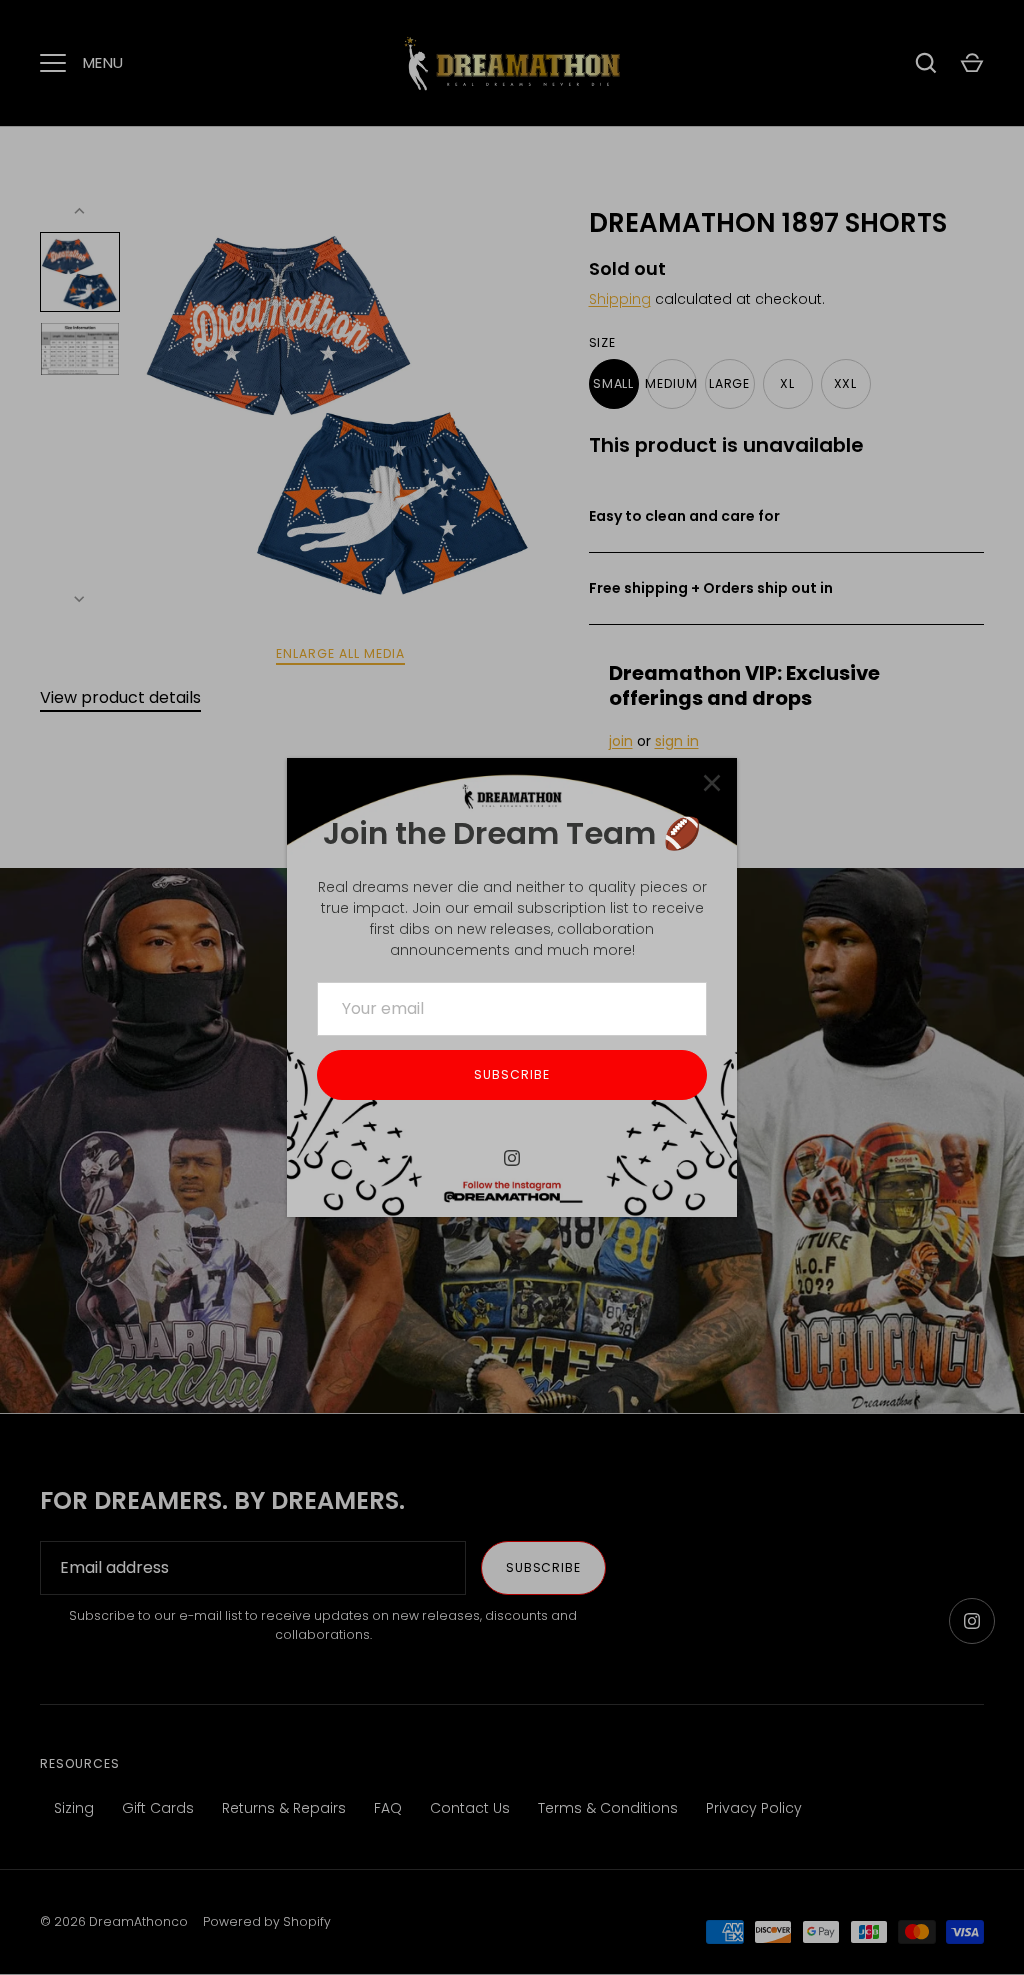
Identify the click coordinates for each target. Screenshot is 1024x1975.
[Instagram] (512, 1158)
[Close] (712, 783)
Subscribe (512, 1074)
